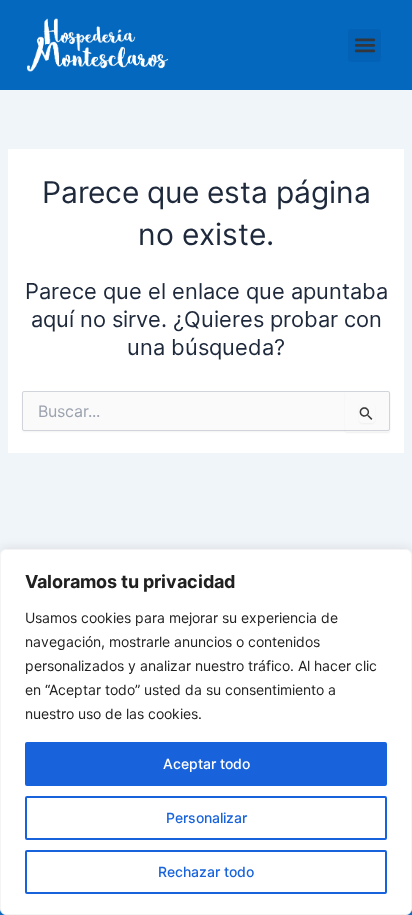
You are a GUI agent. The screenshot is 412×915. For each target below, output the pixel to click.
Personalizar (206, 817)
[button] (364, 45)
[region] (206, 732)
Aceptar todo (206, 763)
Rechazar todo (206, 871)
